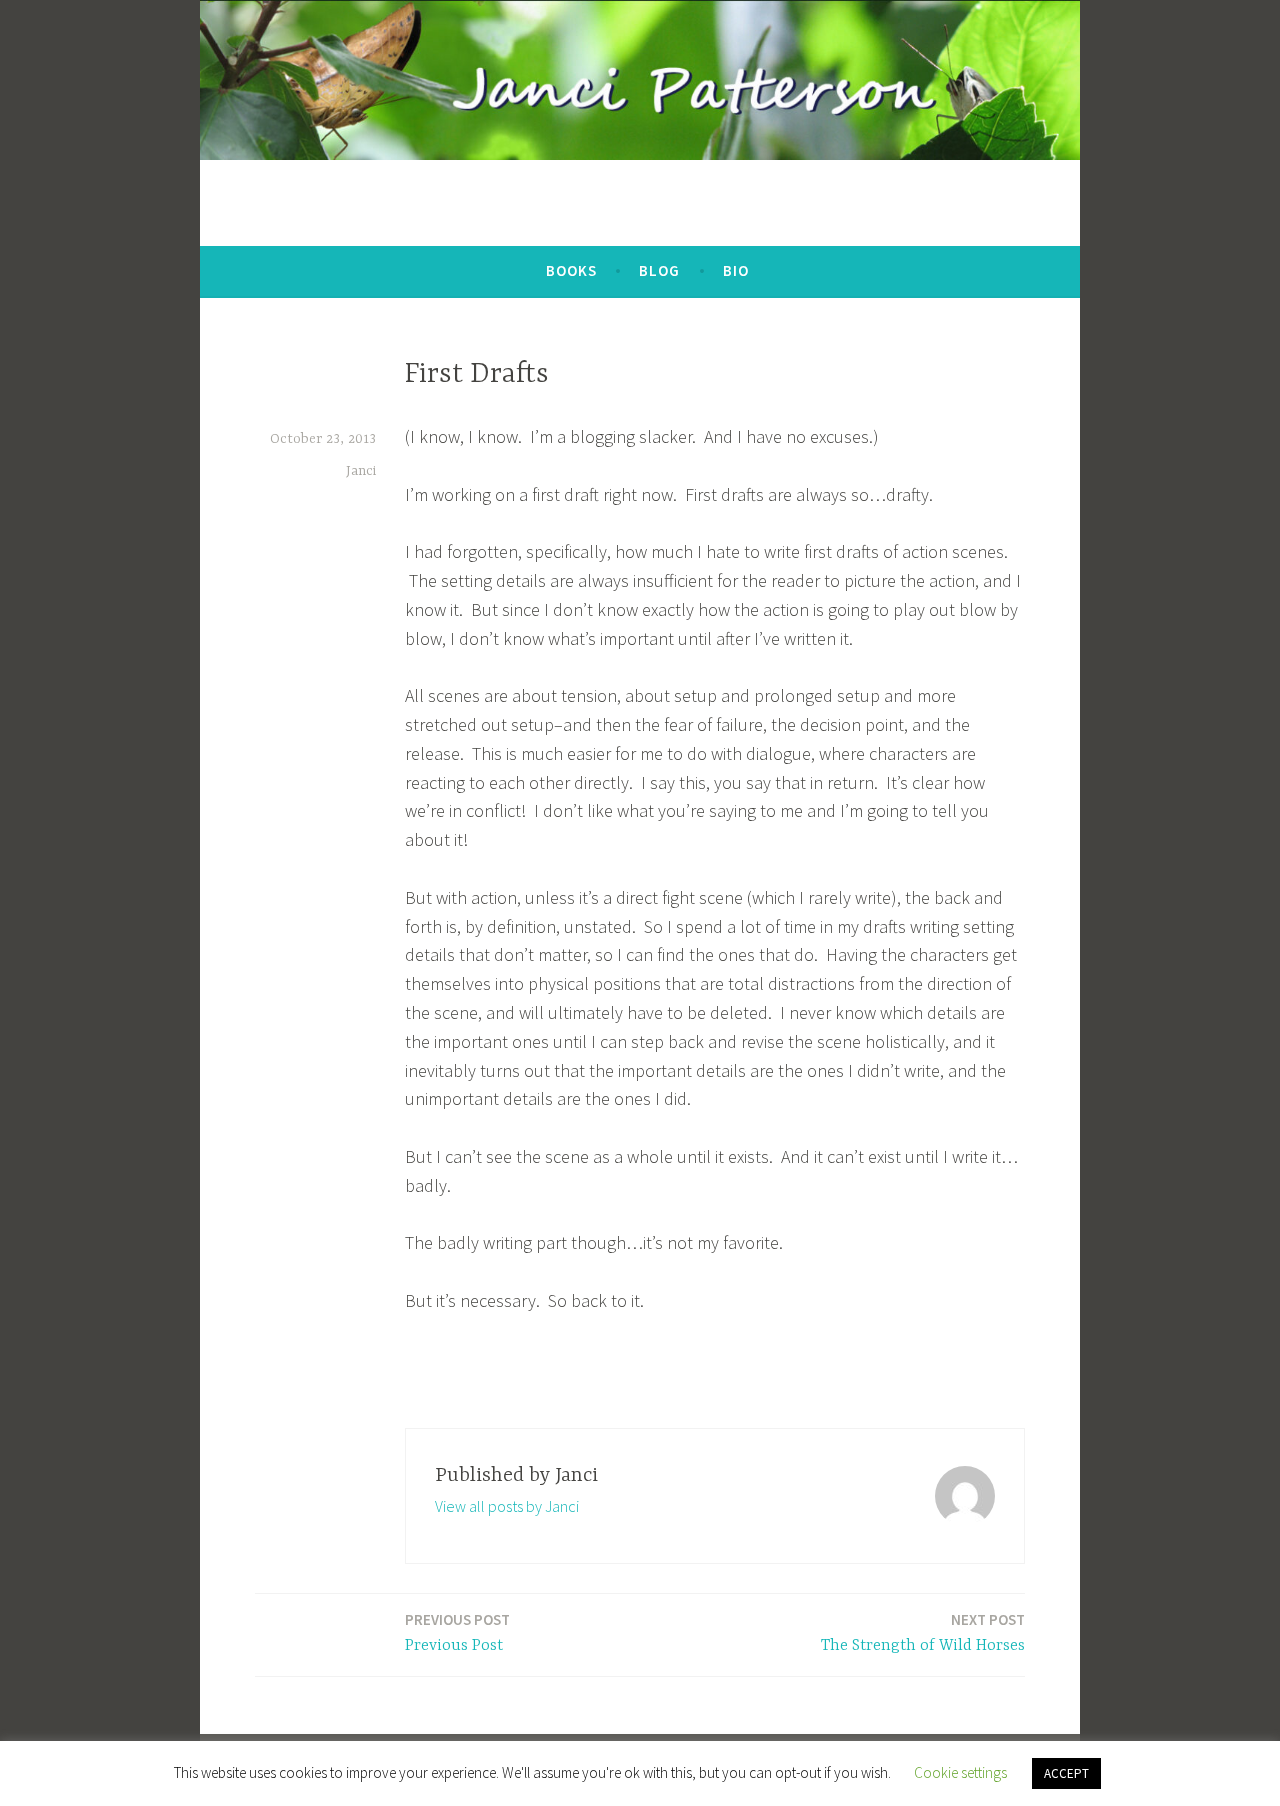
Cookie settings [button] (960, 1772)
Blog (659, 270)
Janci (361, 471)
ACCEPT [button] (1066, 1773)
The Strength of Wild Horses (923, 1632)
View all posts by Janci (507, 1506)
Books (571, 270)
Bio (736, 270)
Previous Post (457, 1632)
